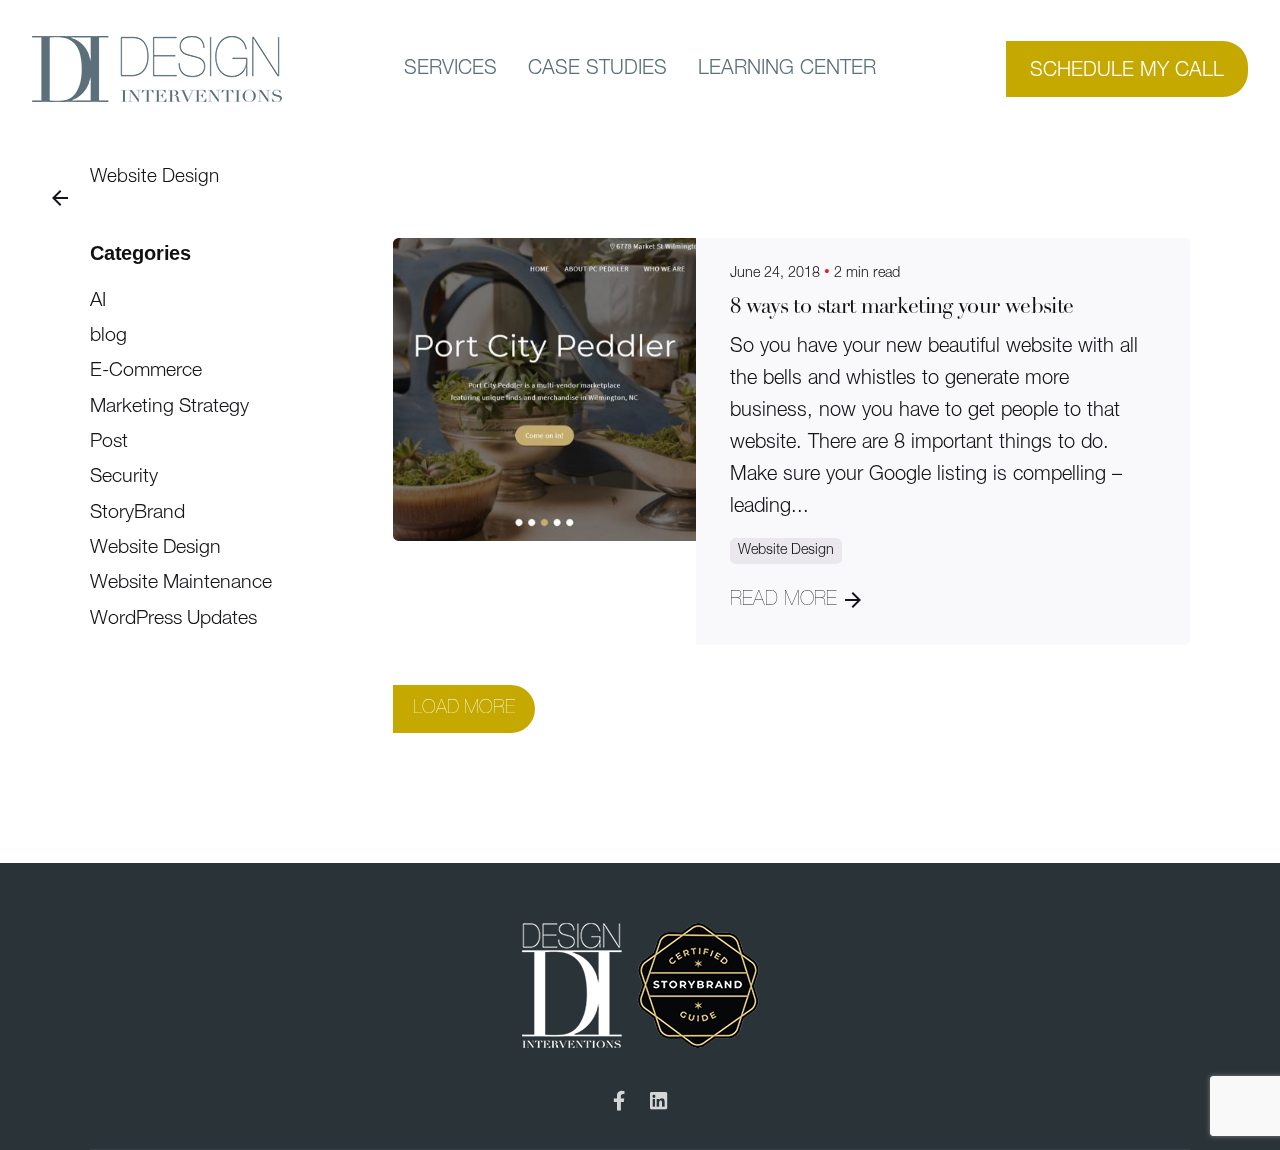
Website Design (154, 177)
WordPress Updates (173, 619)
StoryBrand (137, 513)
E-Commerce (146, 371)
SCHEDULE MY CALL (1127, 71)
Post (109, 442)
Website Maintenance (181, 583)
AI (98, 301)
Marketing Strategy (169, 407)
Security (124, 477)
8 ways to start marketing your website (901, 307)
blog (108, 336)
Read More (783, 600)
